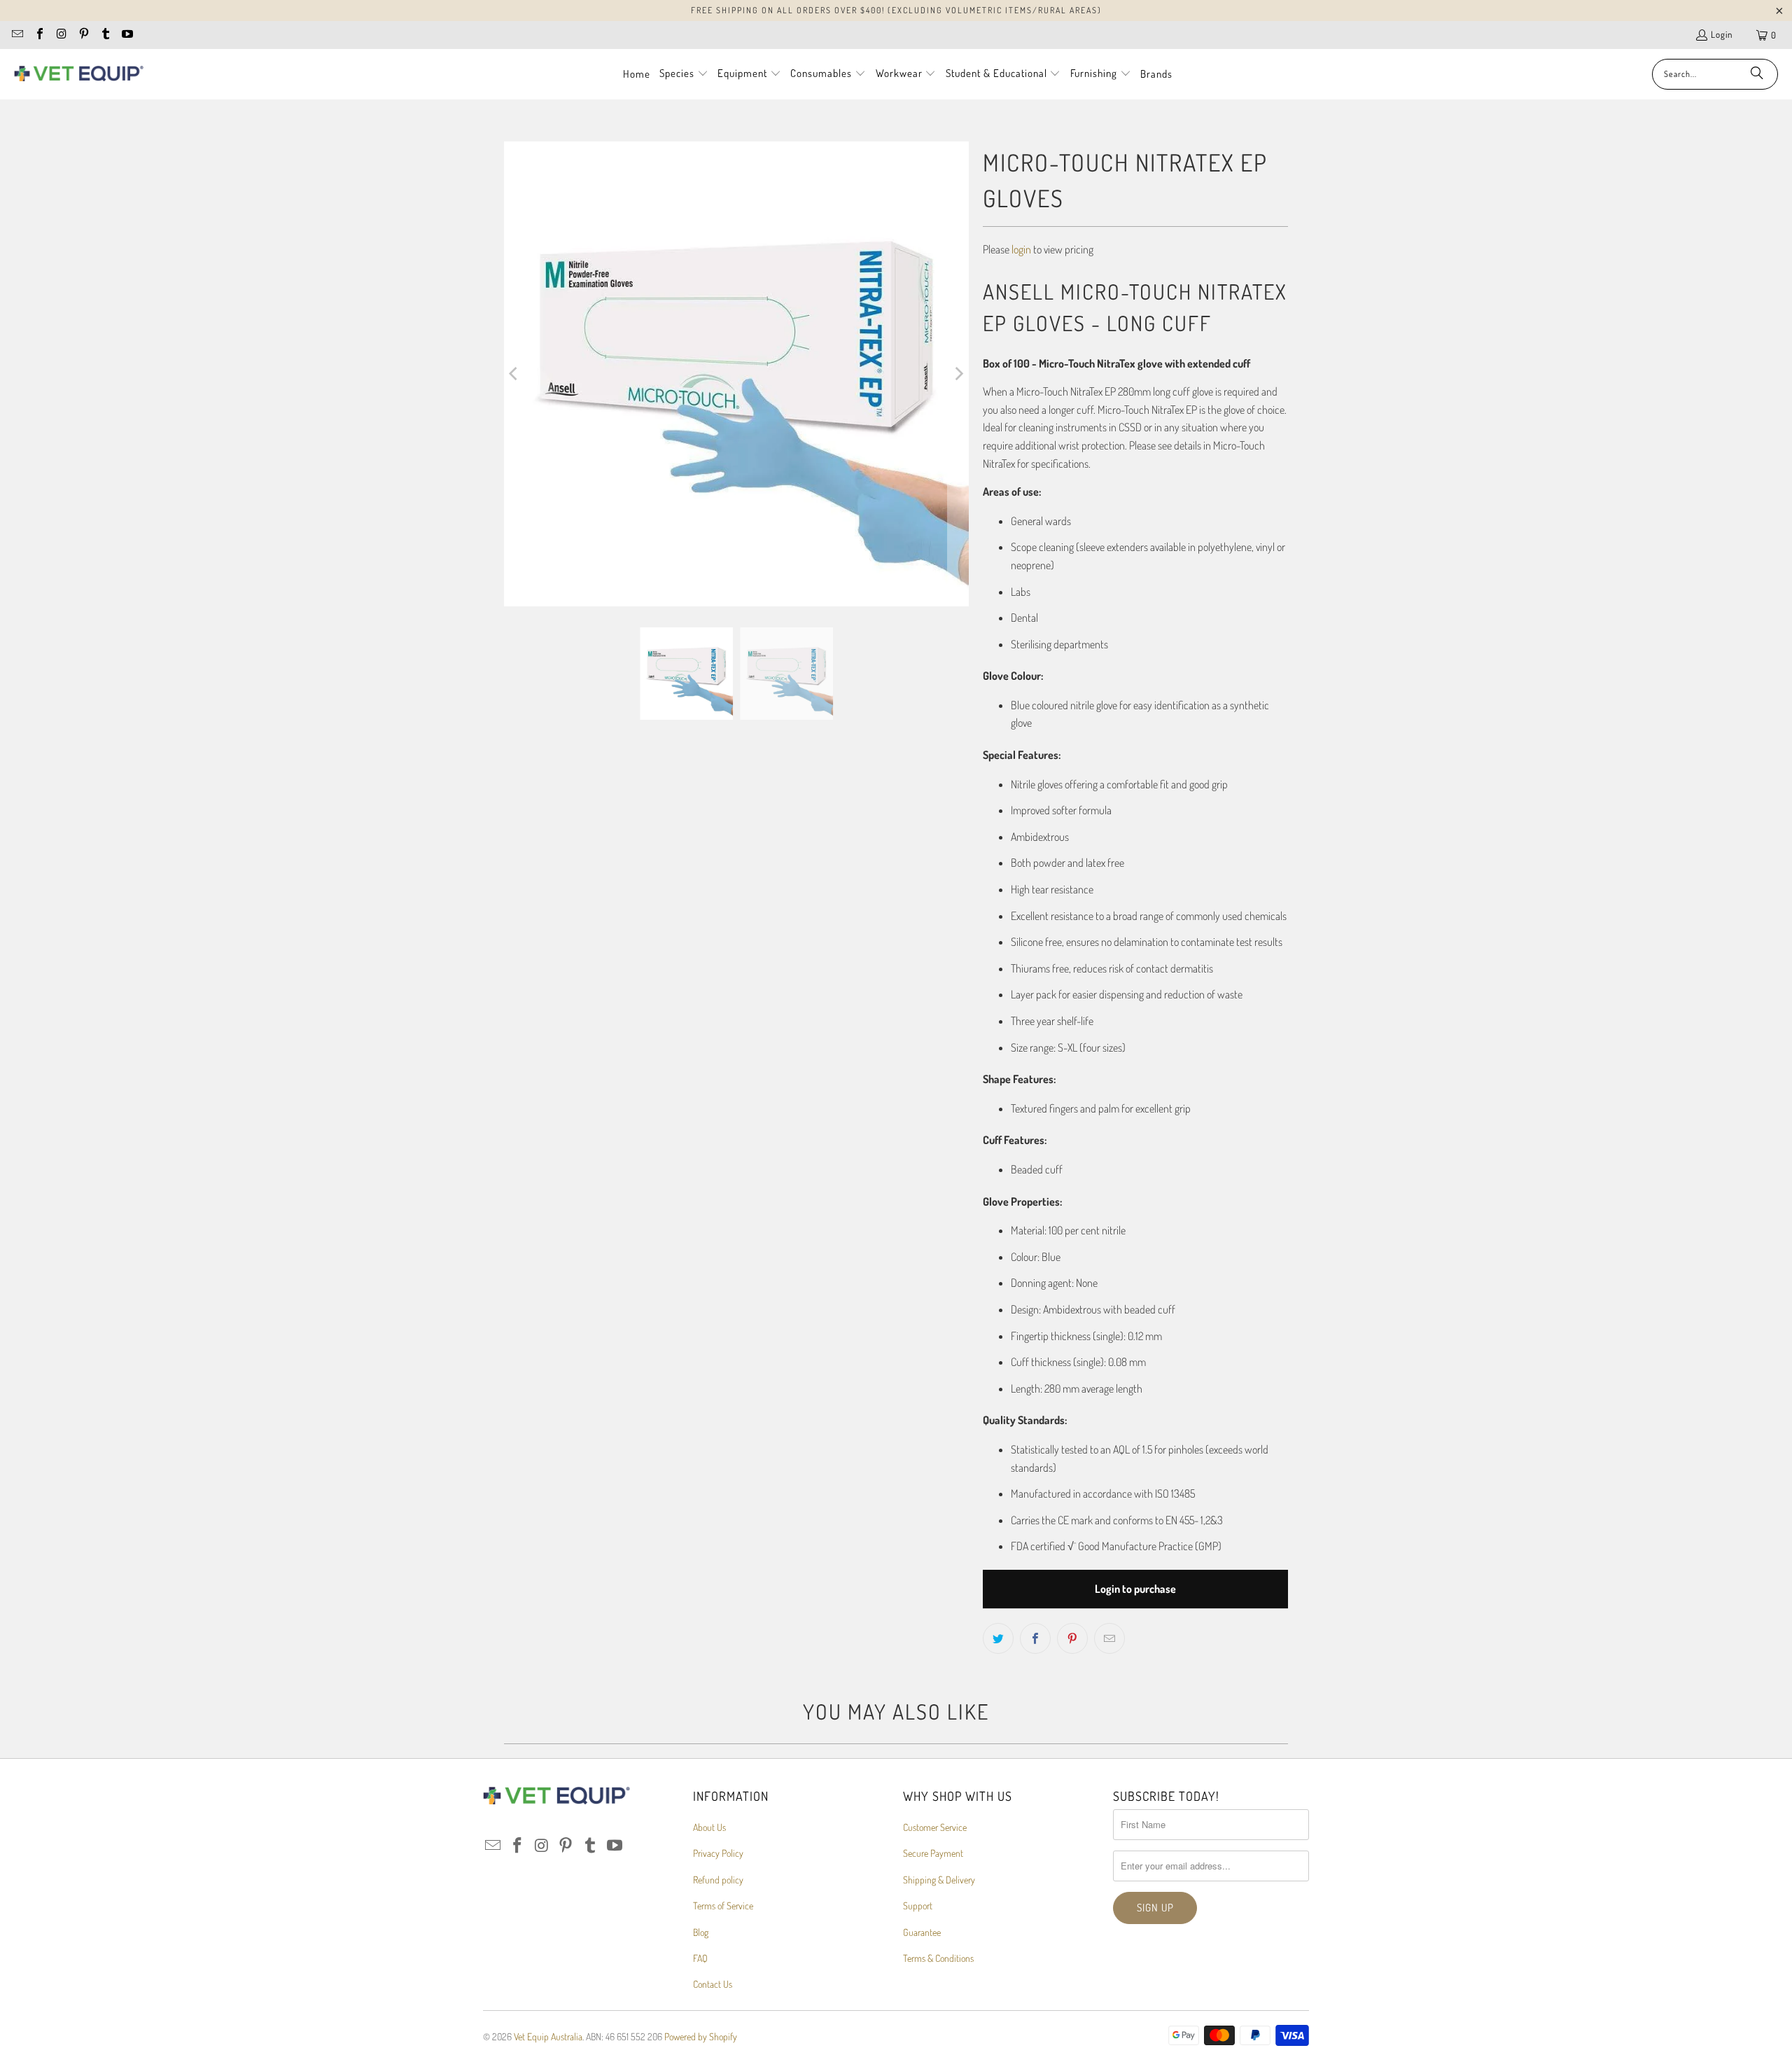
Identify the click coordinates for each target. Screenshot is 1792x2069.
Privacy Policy (718, 1853)
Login (1722, 34)
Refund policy (718, 1880)
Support (918, 1906)
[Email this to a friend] (1109, 1638)
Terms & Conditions (938, 1958)
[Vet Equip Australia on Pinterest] (83, 35)
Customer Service (935, 1827)
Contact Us (713, 1984)
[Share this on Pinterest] (1072, 1638)
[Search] (1757, 74)
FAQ (700, 1958)
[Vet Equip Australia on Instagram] (61, 35)
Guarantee (922, 1932)
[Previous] (514, 374)
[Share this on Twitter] (998, 1638)
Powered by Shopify (701, 2036)
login (1021, 249)
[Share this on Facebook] (1035, 1638)
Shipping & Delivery (939, 1880)
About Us (709, 1827)
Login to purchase (1135, 1589)
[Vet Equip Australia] (79, 74)
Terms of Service (723, 1906)
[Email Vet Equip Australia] (17, 35)
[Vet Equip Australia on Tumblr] (105, 35)
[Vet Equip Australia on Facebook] (38, 35)
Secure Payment (933, 1853)
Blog (701, 1932)
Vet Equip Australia (548, 2036)
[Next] (958, 374)
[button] (684, 74)
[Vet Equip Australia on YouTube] (127, 35)
